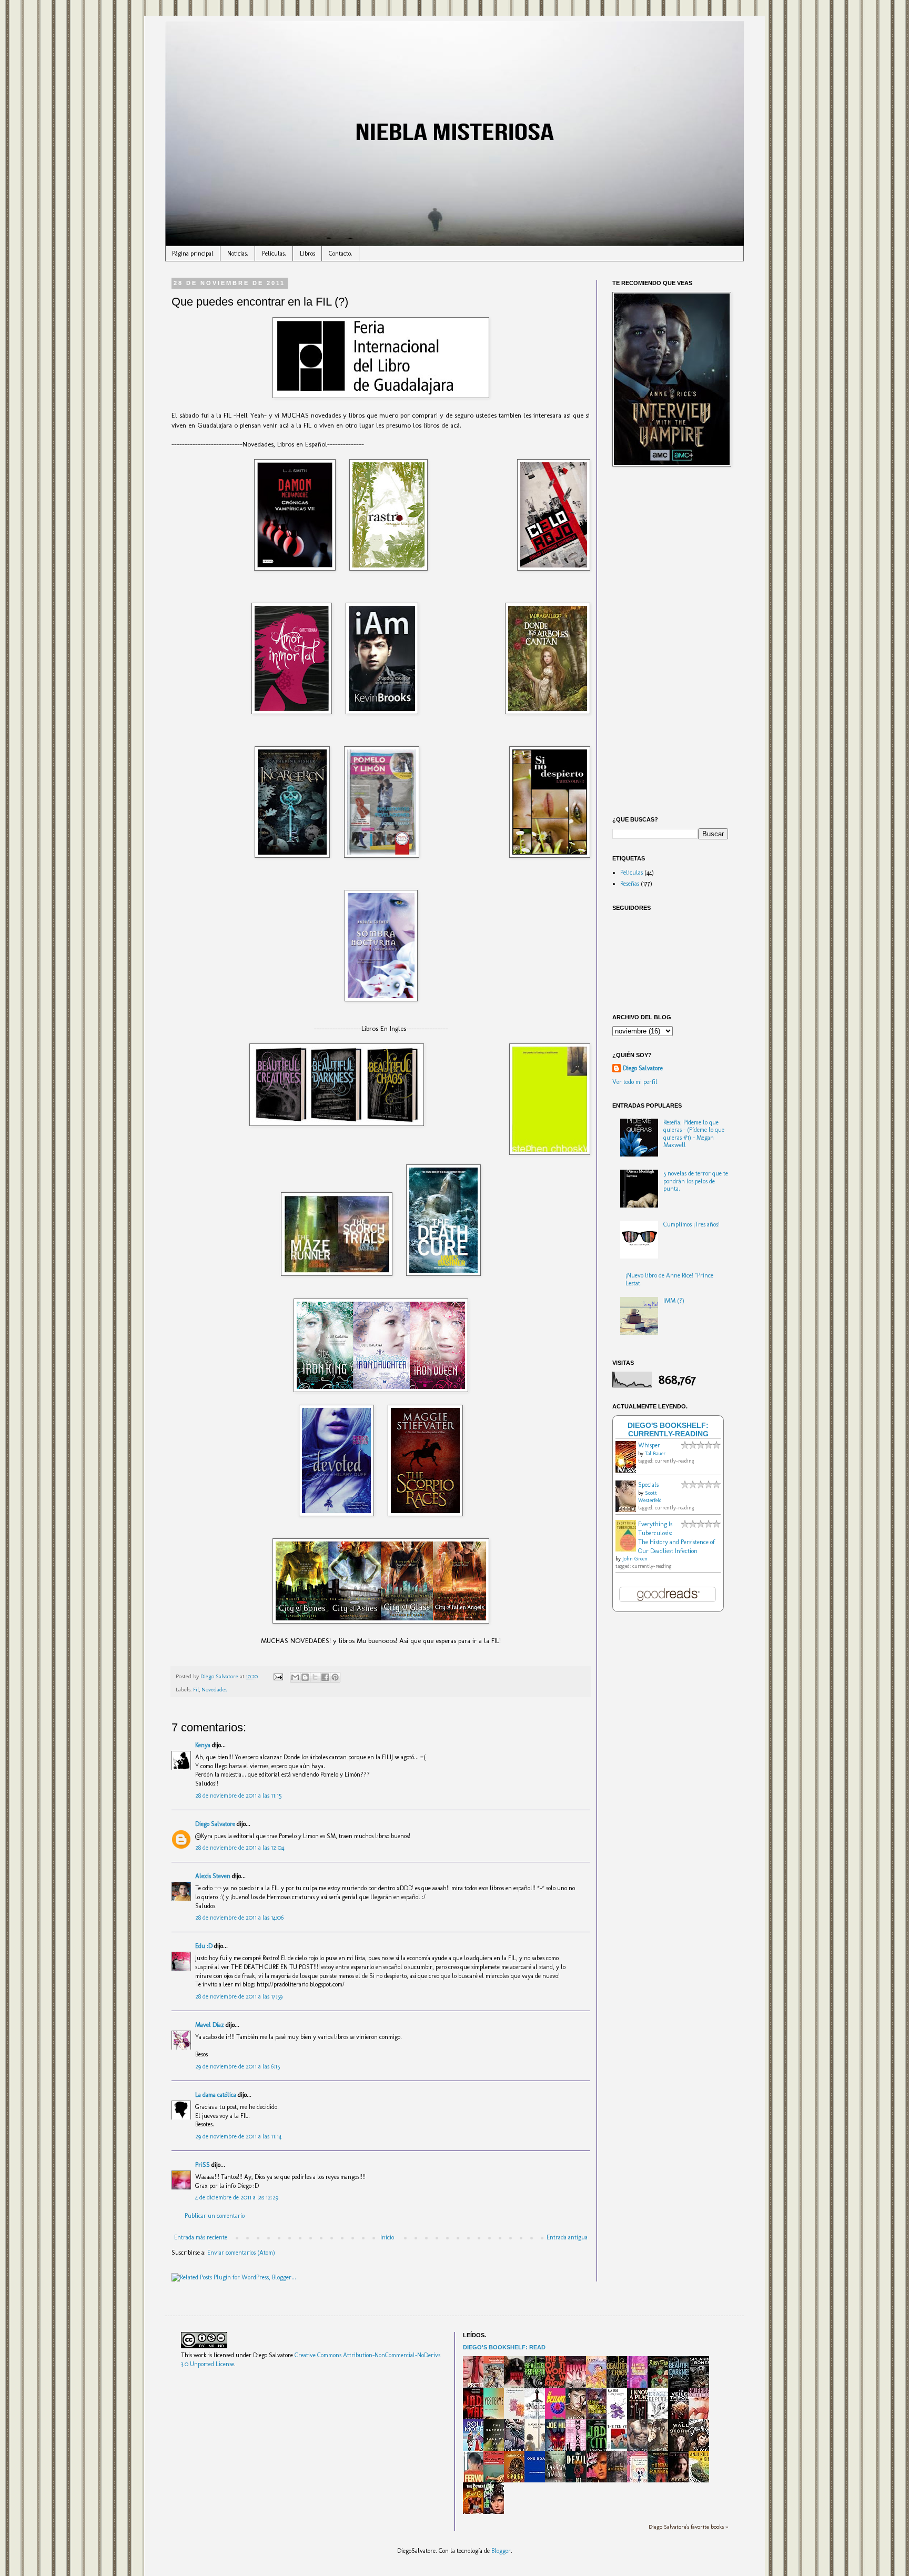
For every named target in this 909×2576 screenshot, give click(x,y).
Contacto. (341, 253)
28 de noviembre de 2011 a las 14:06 (239, 1918)
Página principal (193, 253)
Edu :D (204, 1946)
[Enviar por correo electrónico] (295, 1677)
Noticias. (238, 253)
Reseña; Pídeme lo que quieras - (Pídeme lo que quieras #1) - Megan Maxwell (694, 1134)
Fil (196, 1690)
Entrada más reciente (201, 2237)
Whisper (649, 1445)
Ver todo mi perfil (635, 1082)
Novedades (214, 1690)
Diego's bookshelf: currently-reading (668, 1429)
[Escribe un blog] (305, 1677)
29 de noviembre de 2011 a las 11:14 (238, 2136)
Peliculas (632, 873)
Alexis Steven (213, 1876)
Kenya (203, 1745)
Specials (648, 1485)
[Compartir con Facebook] (325, 1677)
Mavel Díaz (210, 2025)
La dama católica (216, 2095)
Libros (307, 253)
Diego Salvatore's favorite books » (688, 2527)
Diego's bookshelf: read (504, 2347)
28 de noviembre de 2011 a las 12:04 (240, 1848)
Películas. (274, 253)
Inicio (387, 2237)
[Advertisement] (670, 643)
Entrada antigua (567, 2237)
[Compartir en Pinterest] (335, 1677)
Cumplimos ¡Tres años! (691, 1224)
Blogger (501, 2551)
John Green (635, 1559)
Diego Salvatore (215, 1824)
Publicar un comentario (215, 2216)
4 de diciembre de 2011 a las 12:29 (237, 2197)
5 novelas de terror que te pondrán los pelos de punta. (696, 1181)
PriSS (203, 2165)
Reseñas (630, 884)
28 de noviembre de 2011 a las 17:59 (239, 1996)
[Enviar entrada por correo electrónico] (278, 1676)
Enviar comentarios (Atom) (241, 2253)
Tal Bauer (655, 1454)
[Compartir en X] (315, 1677)
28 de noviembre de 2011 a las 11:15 (238, 1796)
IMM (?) (674, 1301)
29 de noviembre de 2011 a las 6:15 (238, 2066)
